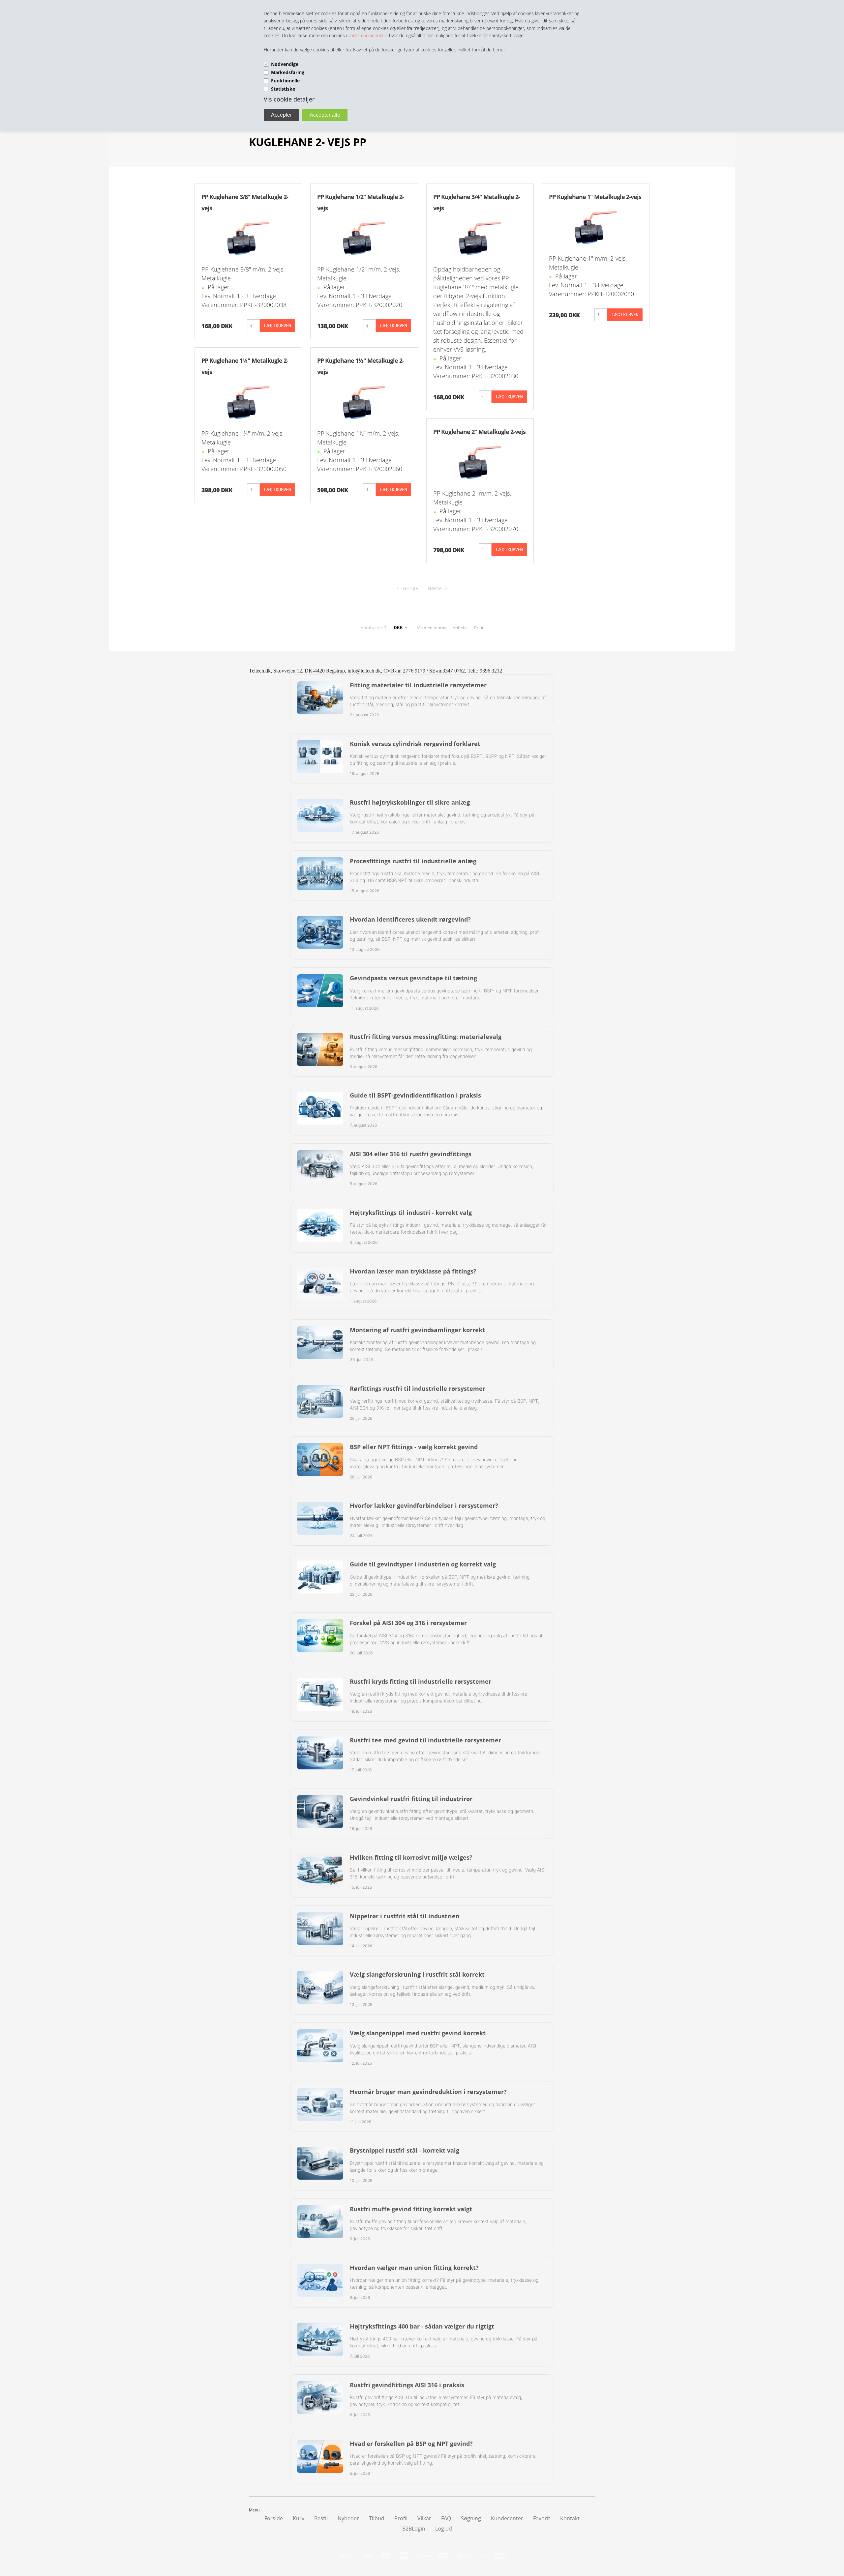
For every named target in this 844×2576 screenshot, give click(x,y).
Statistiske (283, 89)
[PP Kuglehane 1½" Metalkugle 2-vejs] (364, 401)
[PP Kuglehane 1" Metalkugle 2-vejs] (596, 226)
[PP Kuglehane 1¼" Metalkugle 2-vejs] (248, 401)
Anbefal (460, 628)
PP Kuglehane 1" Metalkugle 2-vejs (595, 197)
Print (479, 628)
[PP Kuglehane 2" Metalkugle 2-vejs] (480, 461)
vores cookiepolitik (368, 35)
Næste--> (438, 588)
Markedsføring (288, 72)
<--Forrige (407, 588)
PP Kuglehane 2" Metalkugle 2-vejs (479, 432)
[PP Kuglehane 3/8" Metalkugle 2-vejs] (248, 237)
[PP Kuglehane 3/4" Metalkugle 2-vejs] (480, 237)
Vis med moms (432, 628)
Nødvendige (285, 64)
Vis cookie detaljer (289, 99)
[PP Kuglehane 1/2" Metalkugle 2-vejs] (364, 237)
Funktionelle (285, 81)
